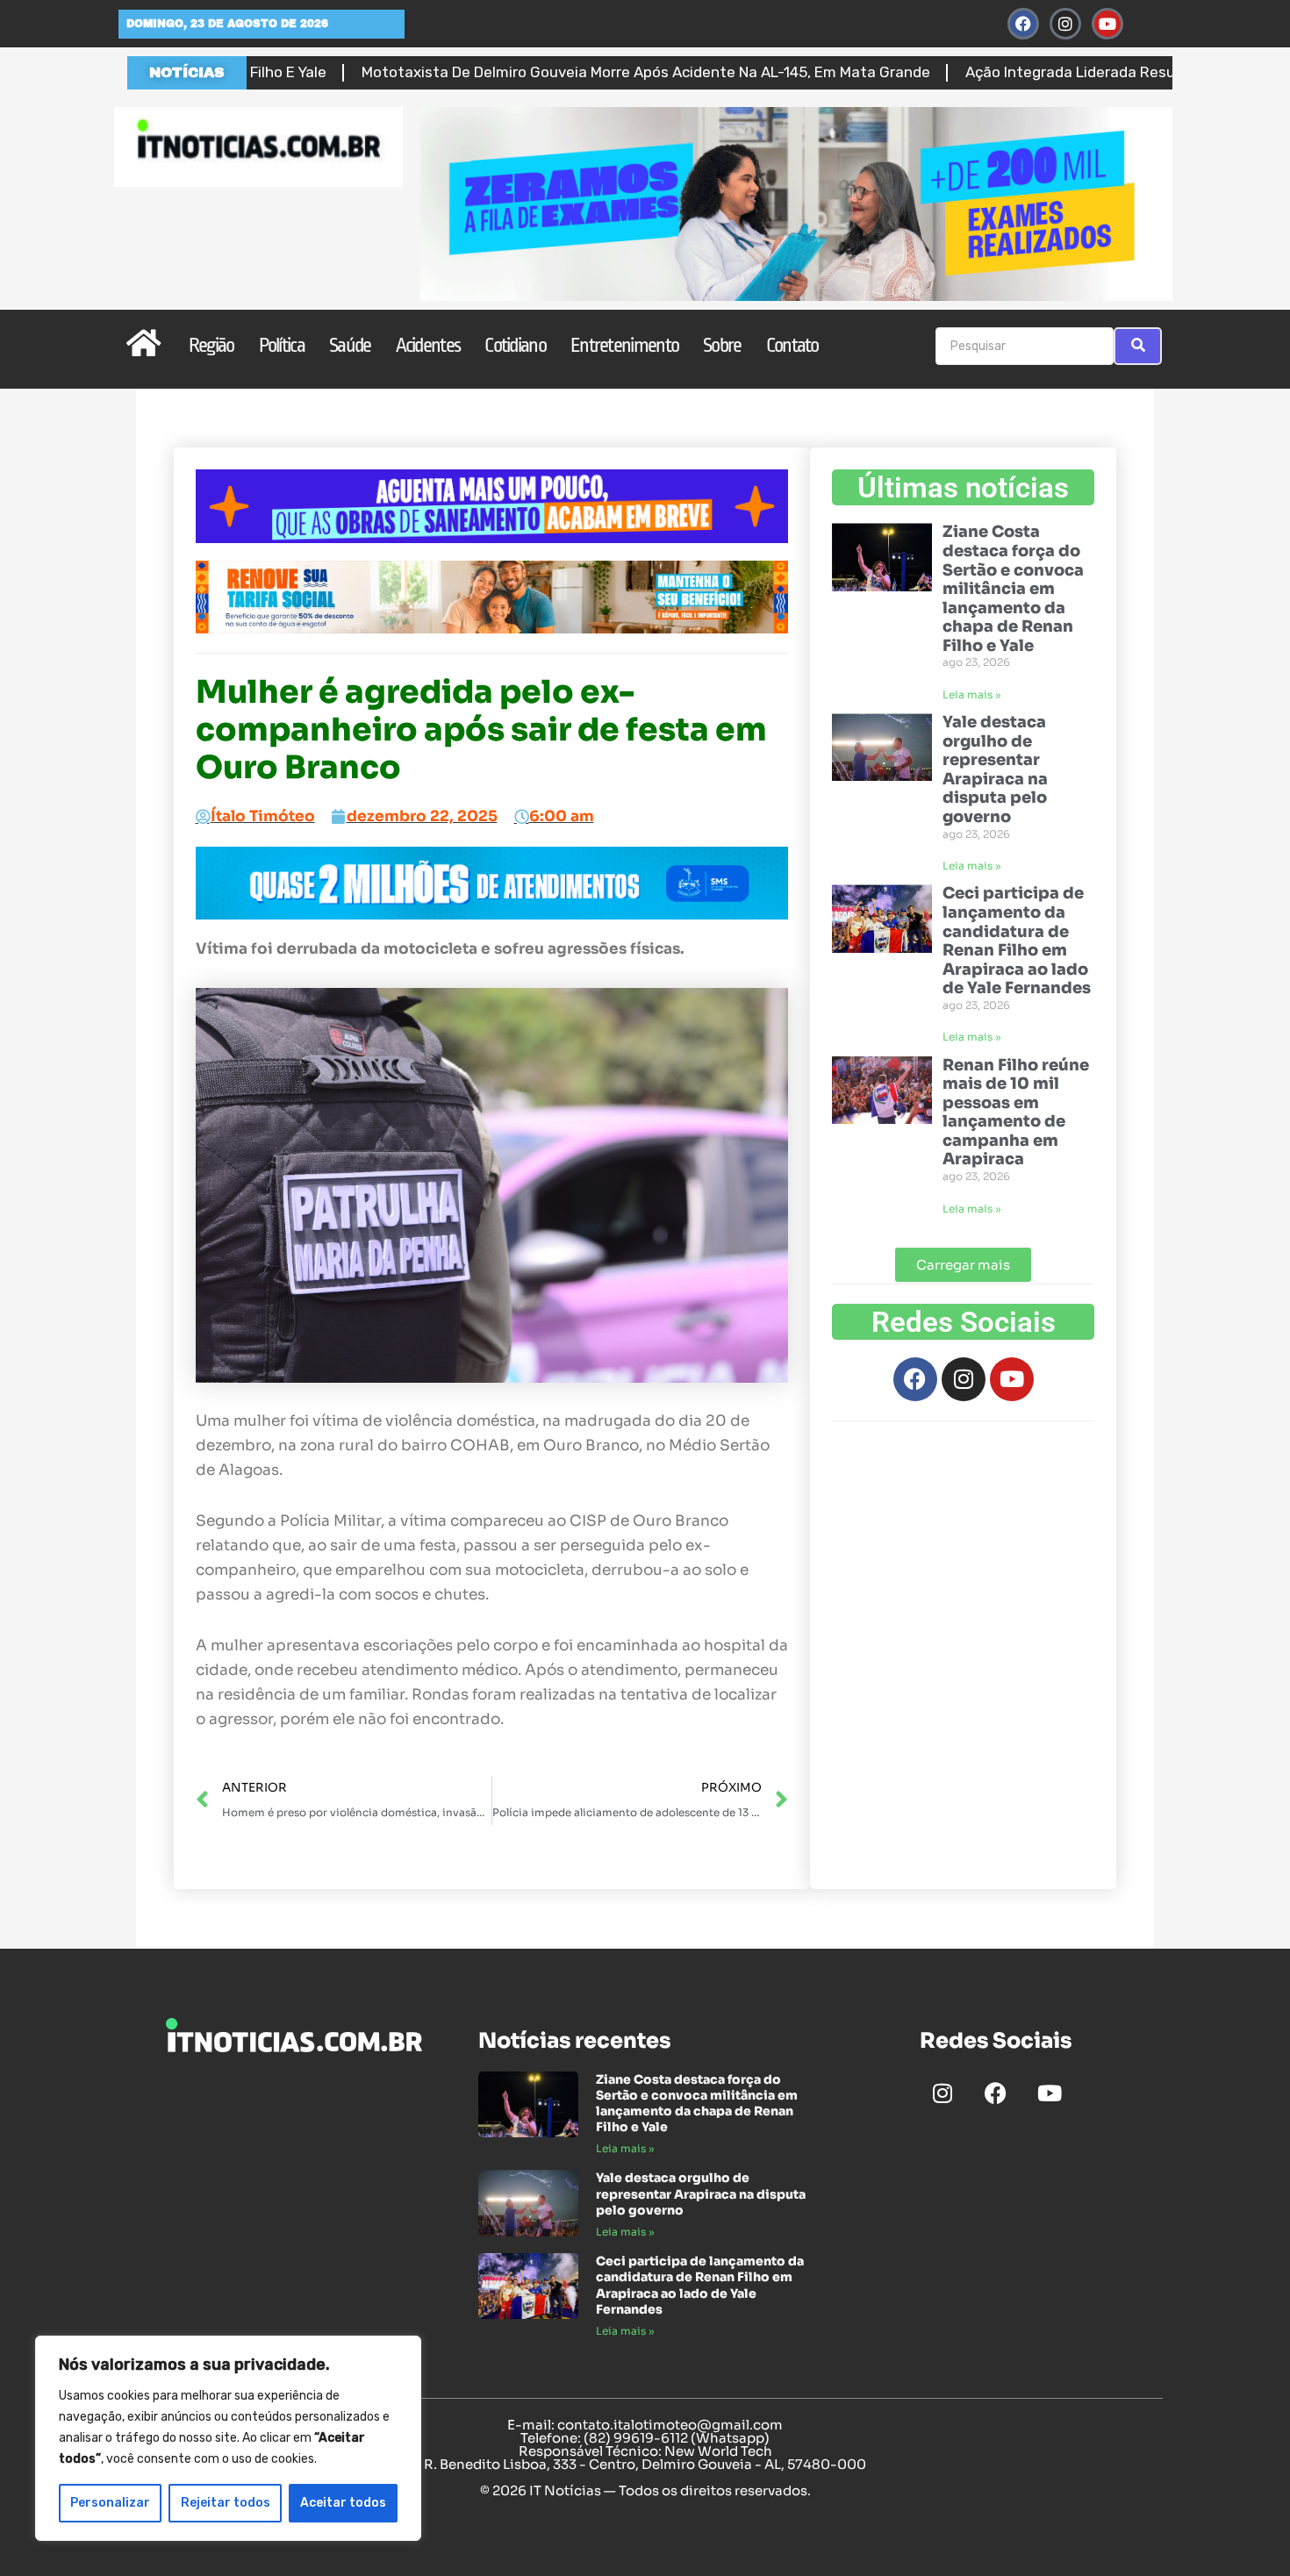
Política (282, 346)
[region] (228, 2438)
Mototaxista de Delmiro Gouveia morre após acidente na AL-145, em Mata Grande (512, 72)
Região (211, 346)
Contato (792, 346)
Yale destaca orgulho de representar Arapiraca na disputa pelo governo (995, 769)
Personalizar (110, 2503)
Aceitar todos (343, 2503)
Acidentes (428, 346)
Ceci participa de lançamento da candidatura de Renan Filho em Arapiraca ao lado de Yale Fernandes (1017, 941)
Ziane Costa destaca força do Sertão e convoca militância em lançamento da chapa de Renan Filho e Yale (1013, 589)
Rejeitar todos (226, 2503)
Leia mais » (972, 694)
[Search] (1138, 346)
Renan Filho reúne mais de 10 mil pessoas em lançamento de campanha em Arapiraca (1016, 1113)
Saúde (350, 346)
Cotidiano (515, 346)
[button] (963, 1265)
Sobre (722, 346)
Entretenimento (624, 346)
